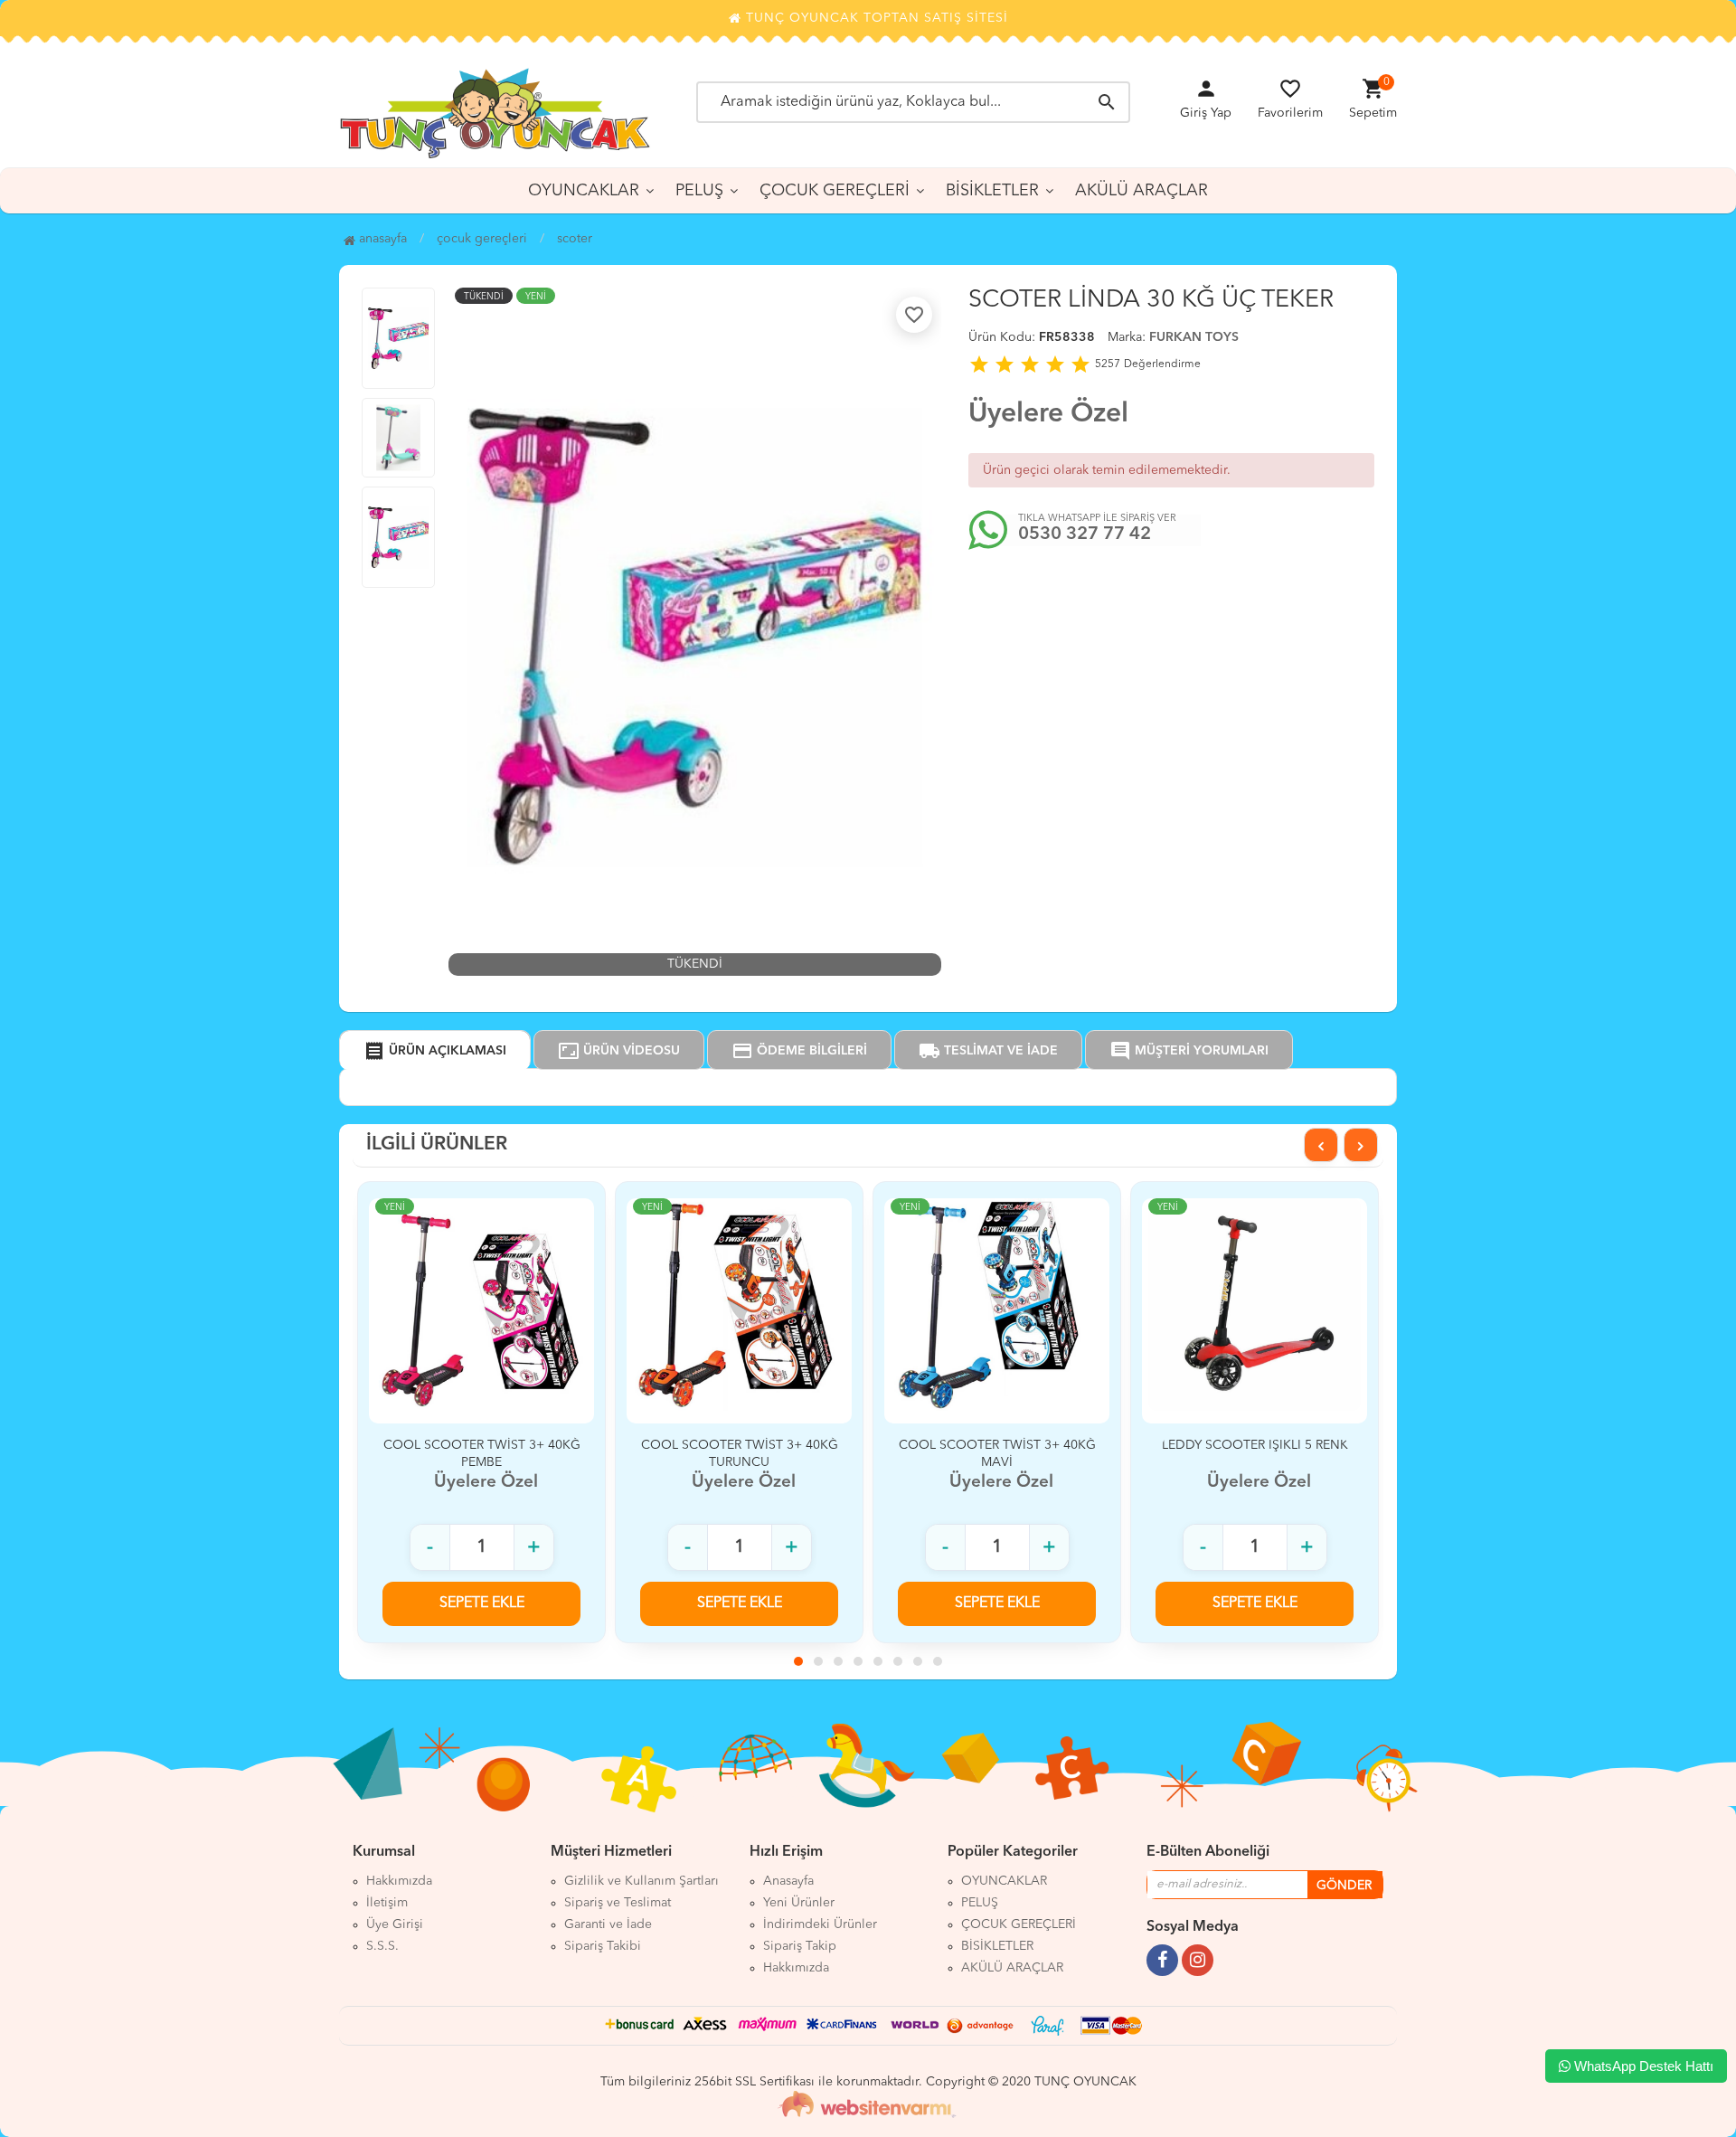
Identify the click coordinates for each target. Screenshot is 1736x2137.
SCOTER (575, 239)
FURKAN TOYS (1194, 337)
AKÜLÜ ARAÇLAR (1142, 191)
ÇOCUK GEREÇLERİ (835, 191)
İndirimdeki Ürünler (820, 1924)
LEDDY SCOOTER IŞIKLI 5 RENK (1255, 1445)
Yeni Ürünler (799, 1903)
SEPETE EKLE (482, 1603)
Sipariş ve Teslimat (618, 1903)
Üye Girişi (395, 1924)
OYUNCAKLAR (584, 191)
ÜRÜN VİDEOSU (619, 1051)
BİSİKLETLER (992, 191)
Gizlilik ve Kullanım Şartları (642, 1881)
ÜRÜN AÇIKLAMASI (435, 1051)
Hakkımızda (399, 1881)
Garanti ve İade (608, 1924)
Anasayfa (381, 239)
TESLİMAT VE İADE (988, 1051)
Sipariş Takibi (603, 1946)
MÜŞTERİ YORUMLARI (1189, 1051)
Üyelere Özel (1048, 414)
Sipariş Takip (800, 1946)
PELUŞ (699, 191)
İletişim (387, 1903)
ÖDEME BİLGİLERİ (799, 1051)
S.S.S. (382, 1946)
